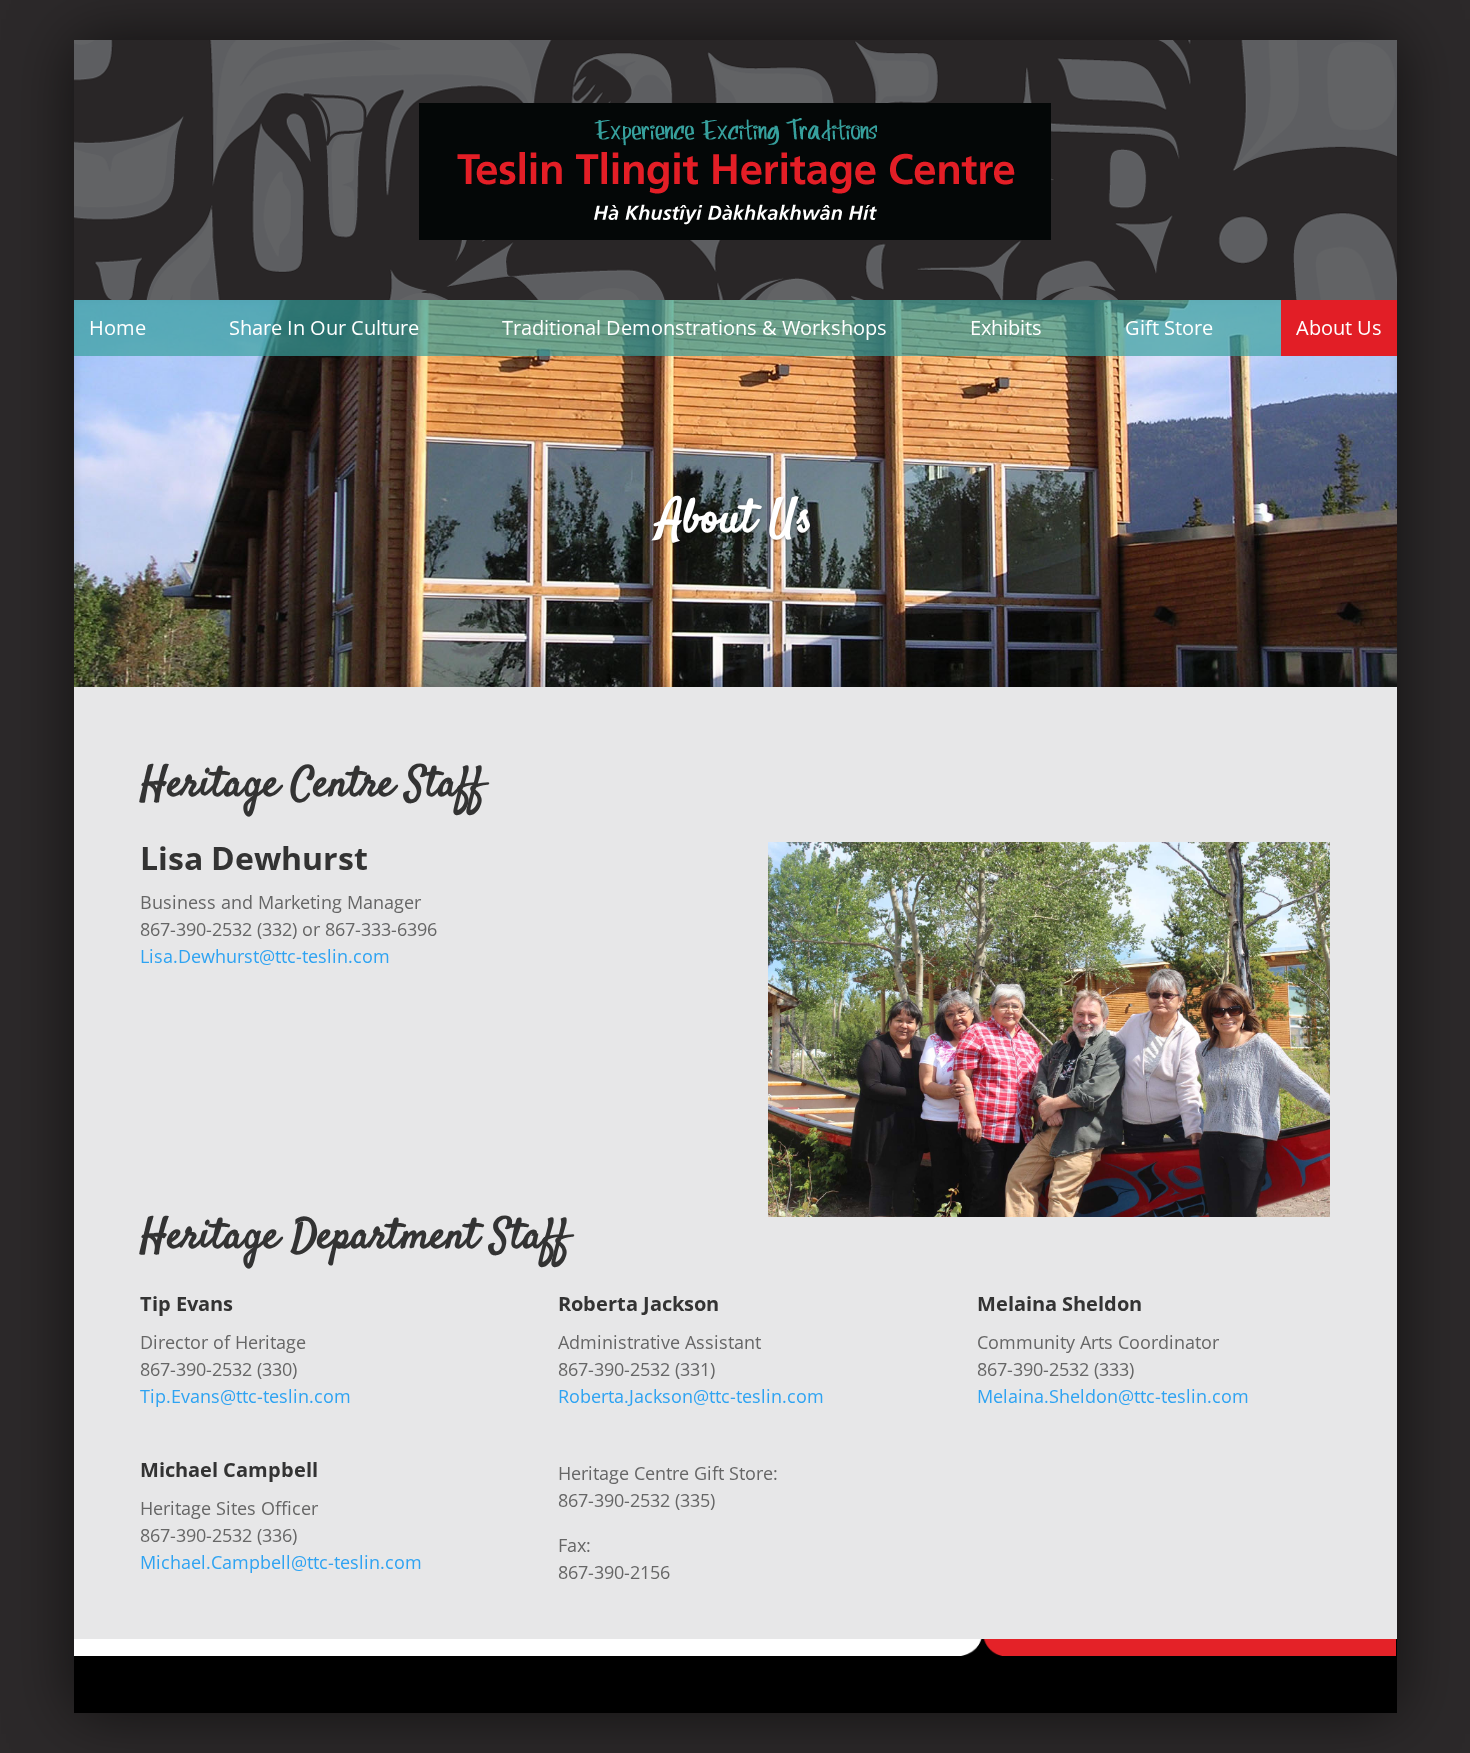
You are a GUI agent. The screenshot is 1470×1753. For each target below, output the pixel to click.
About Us (1339, 327)
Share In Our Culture (324, 327)
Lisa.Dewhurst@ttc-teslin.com (265, 956)
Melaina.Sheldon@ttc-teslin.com (1113, 1396)
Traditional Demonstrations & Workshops (694, 327)
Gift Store (1169, 327)
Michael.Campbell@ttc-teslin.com (281, 1562)
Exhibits (1006, 327)
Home (117, 327)
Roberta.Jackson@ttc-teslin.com (691, 1396)
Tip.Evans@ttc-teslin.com (245, 1396)
